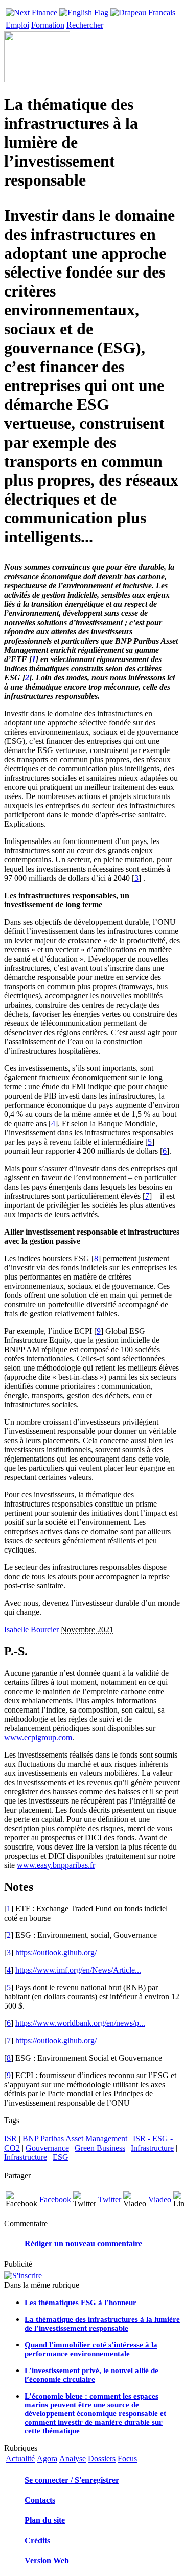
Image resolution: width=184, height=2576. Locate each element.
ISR (10, 2139)
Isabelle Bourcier (31, 1629)
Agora (47, 2459)
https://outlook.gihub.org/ (56, 1953)
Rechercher (85, 25)
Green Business (100, 2148)
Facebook (55, 2199)
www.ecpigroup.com (38, 1737)
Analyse (73, 2459)
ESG (61, 2157)
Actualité (20, 2459)
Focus (127, 2459)
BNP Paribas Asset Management (75, 2139)
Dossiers (102, 2459)
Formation (48, 25)
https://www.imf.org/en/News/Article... (78, 1970)
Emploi (17, 25)
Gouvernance (47, 2148)
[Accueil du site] (31, 10)
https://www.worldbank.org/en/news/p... (80, 2023)
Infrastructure (152, 2148)
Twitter (110, 2199)
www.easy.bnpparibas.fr (56, 1865)
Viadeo (160, 2199)
